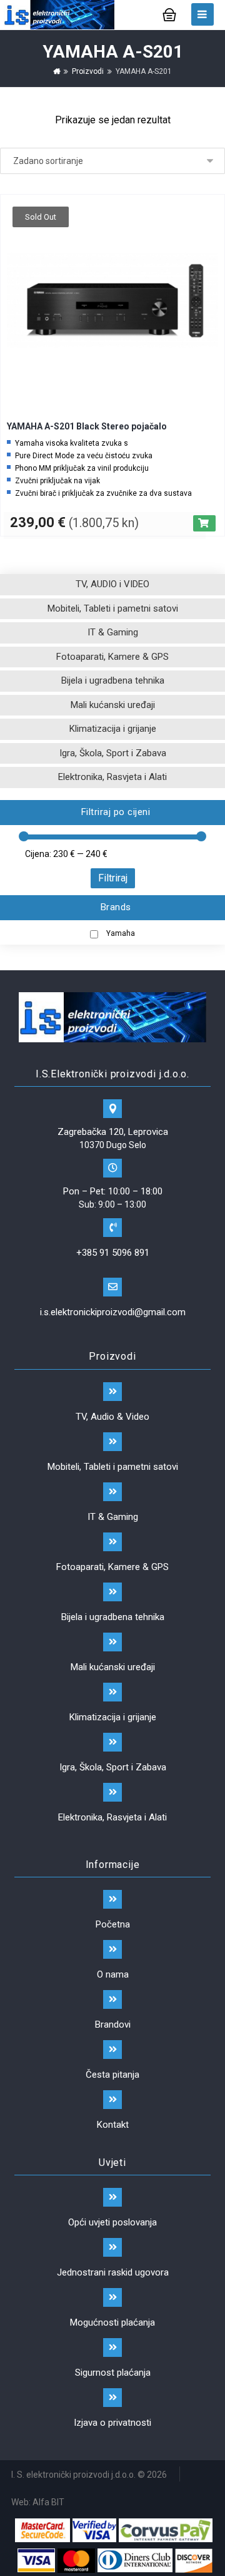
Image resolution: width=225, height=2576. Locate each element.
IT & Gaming (113, 632)
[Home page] (57, 71)
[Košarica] (169, 13)
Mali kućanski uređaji (113, 705)
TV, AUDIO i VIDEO (112, 584)
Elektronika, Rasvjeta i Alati (112, 777)
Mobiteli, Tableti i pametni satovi (113, 608)
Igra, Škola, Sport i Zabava (113, 753)
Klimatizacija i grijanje (113, 729)
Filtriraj (113, 878)
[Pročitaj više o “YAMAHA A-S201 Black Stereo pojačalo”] (204, 523)
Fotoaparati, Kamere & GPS (112, 657)
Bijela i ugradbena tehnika (113, 680)
